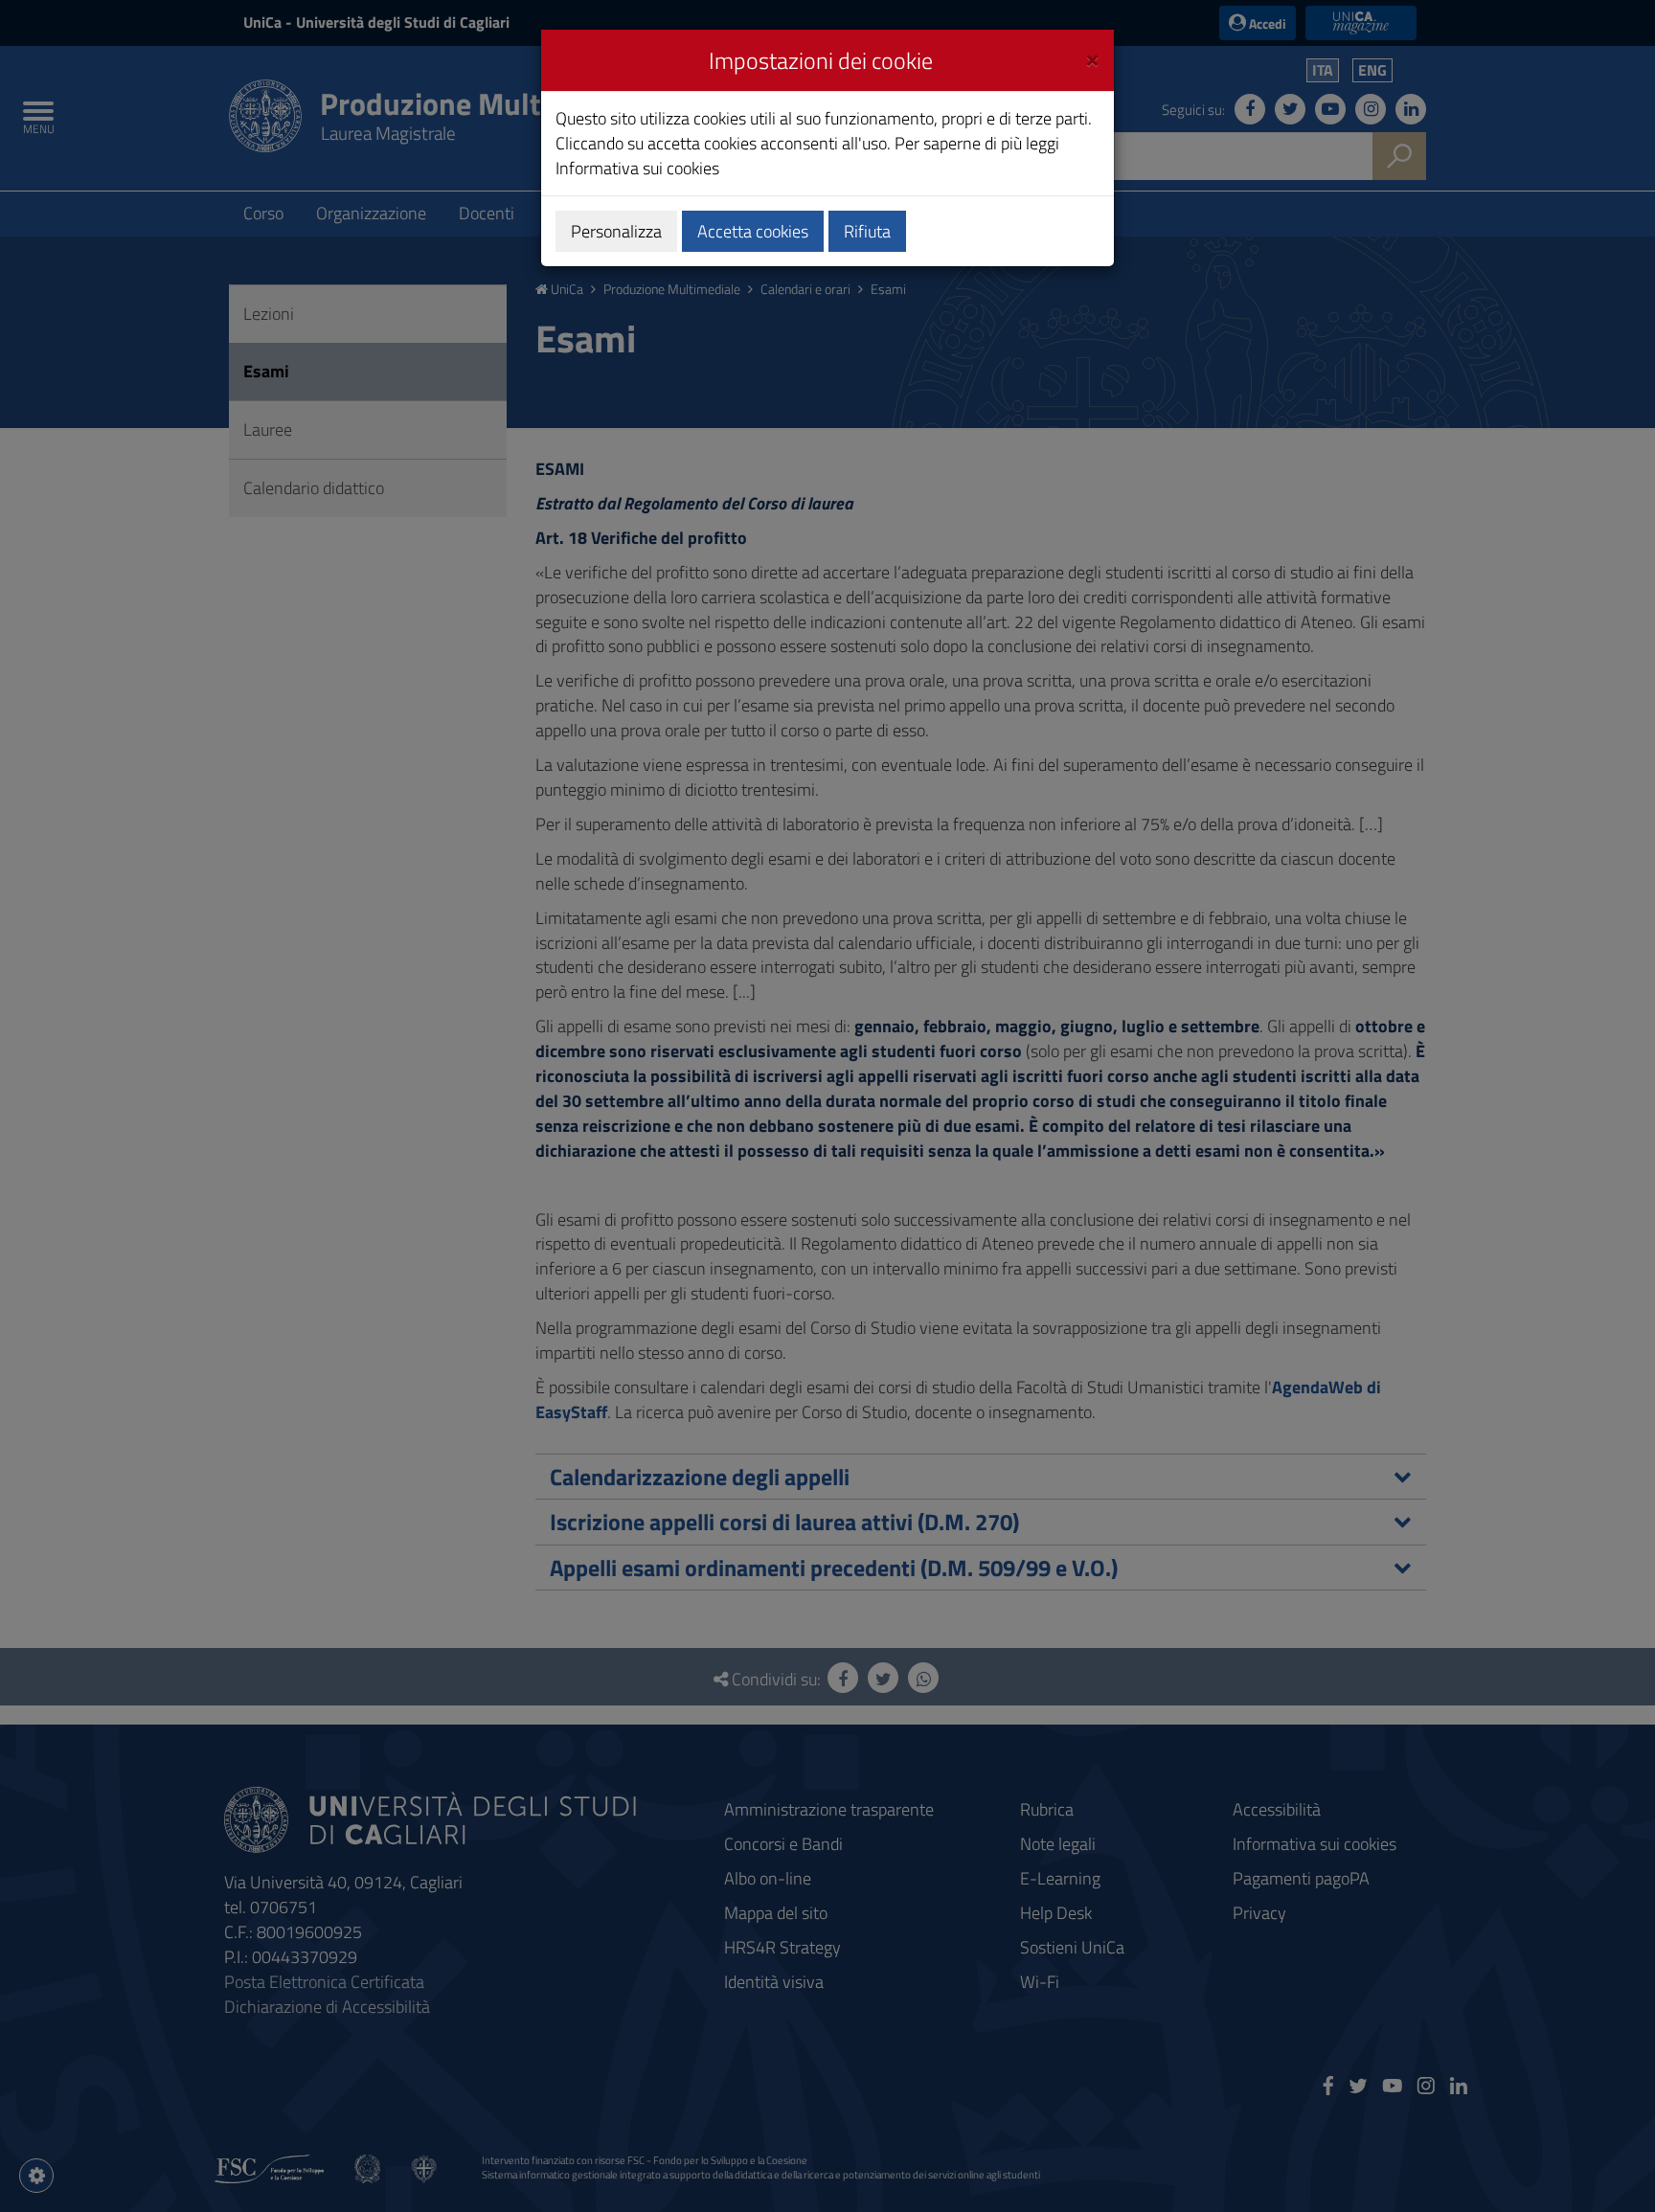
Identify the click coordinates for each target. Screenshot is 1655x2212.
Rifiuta (867, 231)
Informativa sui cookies (637, 168)
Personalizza (616, 231)
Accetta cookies (753, 231)
